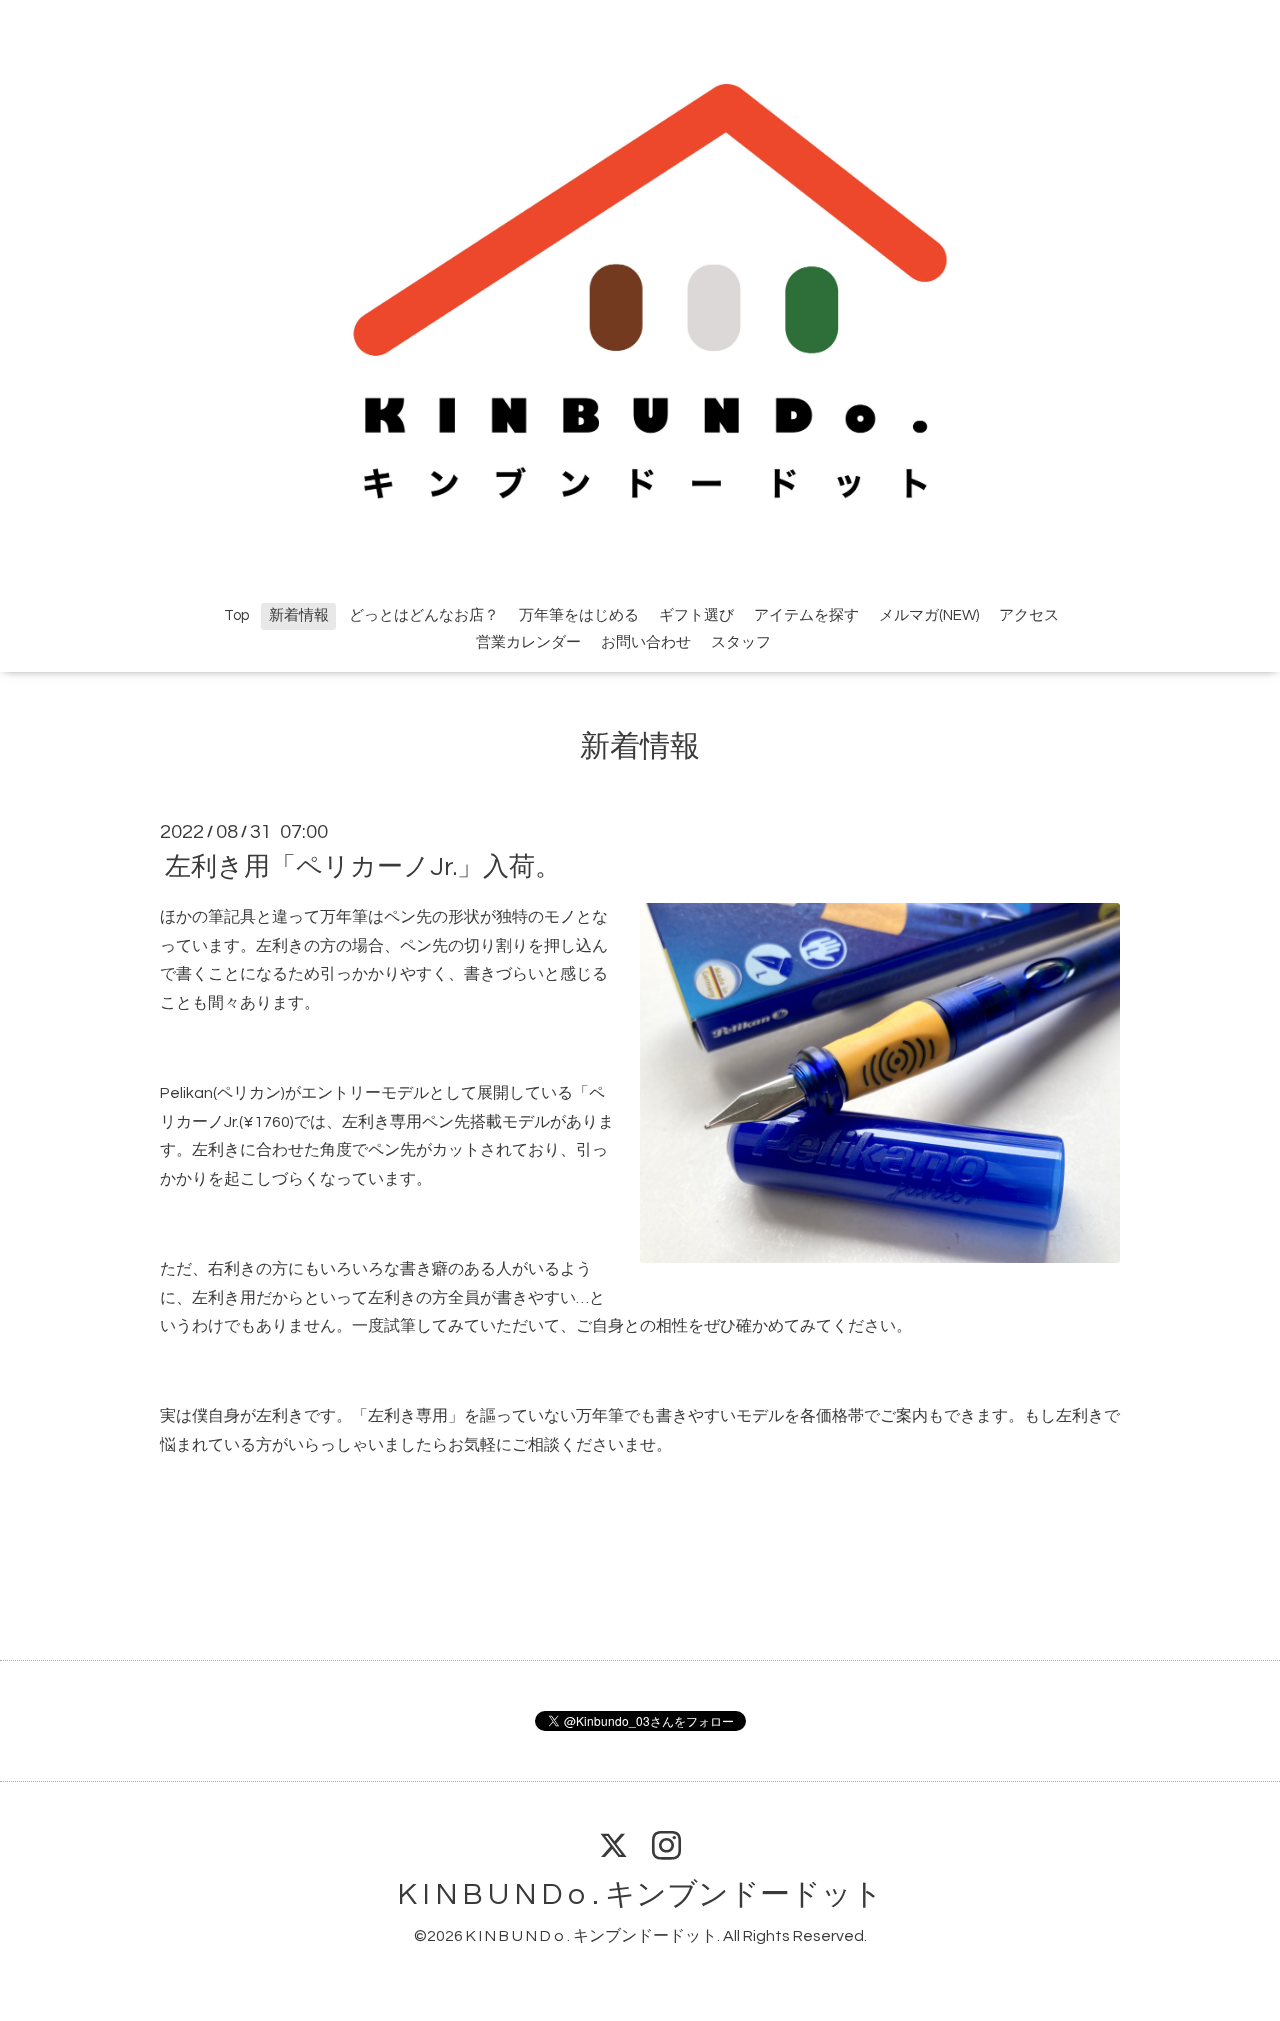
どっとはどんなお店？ (424, 615)
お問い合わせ (646, 642)
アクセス (1029, 615)
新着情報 (299, 615)
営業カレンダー (528, 642)
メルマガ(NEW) (929, 615)
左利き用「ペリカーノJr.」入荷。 (363, 867)
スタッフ (741, 642)
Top (236, 615)
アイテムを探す (806, 615)
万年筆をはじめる (579, 615)
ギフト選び (696, 615)
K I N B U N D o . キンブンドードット (640, 1894)
